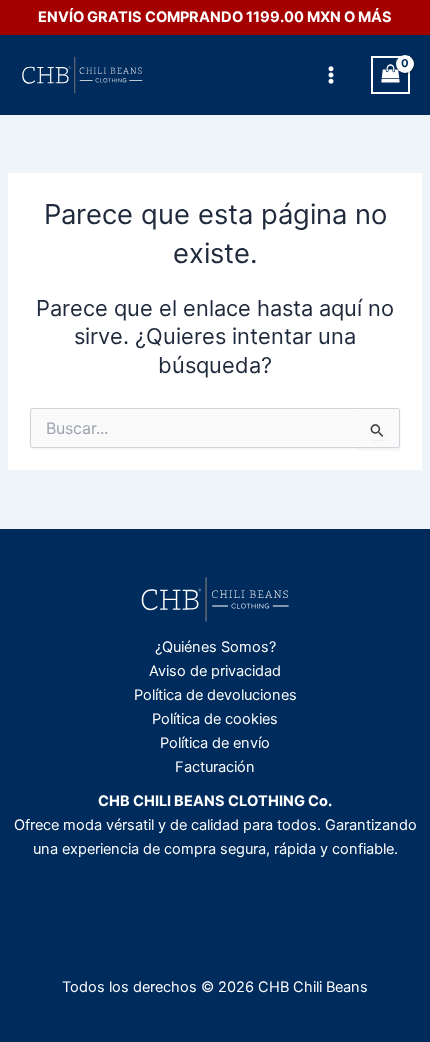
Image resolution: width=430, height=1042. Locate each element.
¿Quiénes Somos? (215, 647)
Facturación (215, 767)
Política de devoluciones (215, 695)
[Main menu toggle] (331, 75)
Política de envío (215, 743)
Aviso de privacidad (215, 671)
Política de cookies (215, 719)
